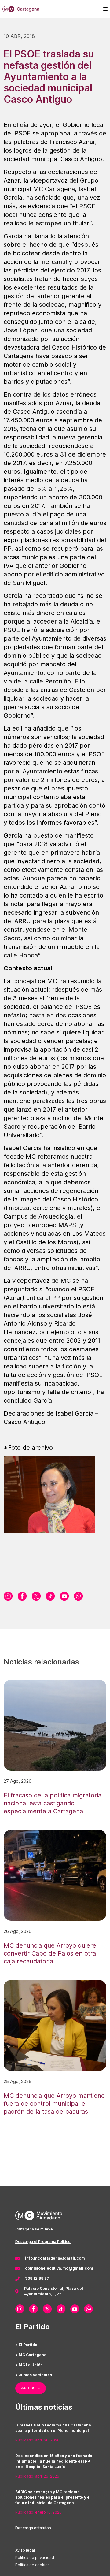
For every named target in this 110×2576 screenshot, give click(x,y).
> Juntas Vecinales (34, 2375)
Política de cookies (33, 2565)
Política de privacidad (35, 2557)
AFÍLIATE (31, 2388)
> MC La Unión (29, 2365)
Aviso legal (25, 2550)
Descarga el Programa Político (43, 2242)
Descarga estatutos (33, 2528)
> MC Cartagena (31, 2355)
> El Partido (26, 2345)
